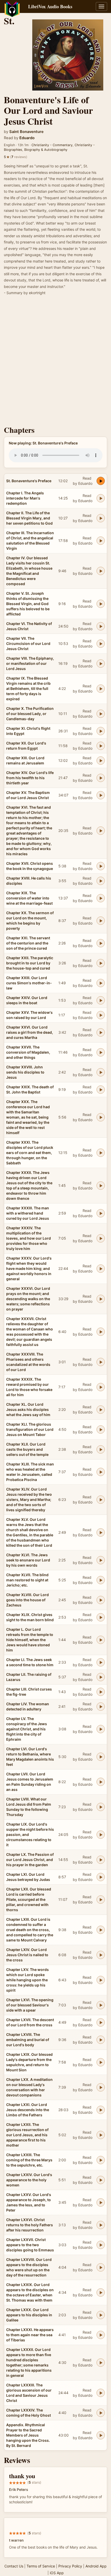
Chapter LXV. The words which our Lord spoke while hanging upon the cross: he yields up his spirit (27, 1980)
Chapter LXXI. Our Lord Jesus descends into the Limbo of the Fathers (28, 2110)
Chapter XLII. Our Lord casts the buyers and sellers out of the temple (27, 1449)
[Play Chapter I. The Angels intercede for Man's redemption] (101, 498)
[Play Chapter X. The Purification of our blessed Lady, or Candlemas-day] (101, 714)
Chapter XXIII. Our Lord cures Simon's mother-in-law (29, 983)
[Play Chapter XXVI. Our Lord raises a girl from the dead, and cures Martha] (101, 1032)
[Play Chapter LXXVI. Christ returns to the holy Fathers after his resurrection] (101, 2225)
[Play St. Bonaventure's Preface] (101, 481)
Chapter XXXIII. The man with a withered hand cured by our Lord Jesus (28, 1213)
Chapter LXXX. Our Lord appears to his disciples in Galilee (29, 2315)
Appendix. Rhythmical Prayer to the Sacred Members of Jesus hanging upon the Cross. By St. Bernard (28, 2435)
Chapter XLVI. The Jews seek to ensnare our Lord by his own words (28, 1560)
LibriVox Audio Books (50, 6)
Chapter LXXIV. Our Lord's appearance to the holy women (29, 2180)
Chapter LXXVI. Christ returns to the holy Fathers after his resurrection (30, 2225)
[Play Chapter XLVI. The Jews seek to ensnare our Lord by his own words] (101, 1560)
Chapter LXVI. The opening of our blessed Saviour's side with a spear (30, 2005)
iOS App (57, 2573)
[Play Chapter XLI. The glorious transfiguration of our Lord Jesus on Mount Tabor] (101, 1430)
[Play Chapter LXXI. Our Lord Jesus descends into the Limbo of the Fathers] (101, 2110)
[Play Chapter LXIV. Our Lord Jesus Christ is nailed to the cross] (101, 1955)
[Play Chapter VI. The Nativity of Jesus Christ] (101, 626)
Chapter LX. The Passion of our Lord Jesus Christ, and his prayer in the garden (30, 1860)
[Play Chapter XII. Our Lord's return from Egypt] (101, 746)
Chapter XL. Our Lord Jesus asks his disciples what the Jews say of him (28, 1409)
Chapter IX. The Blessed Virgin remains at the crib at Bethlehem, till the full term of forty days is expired (28, 688)
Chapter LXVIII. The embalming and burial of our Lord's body (28, 2040)
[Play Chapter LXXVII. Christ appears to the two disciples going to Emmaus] (101, 2245)
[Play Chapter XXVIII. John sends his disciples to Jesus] (101, 1072)
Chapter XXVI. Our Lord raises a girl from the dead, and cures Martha (30, 1032)
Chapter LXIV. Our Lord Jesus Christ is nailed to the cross (27, 1955)
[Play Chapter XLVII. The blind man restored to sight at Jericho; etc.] (101, 1580)
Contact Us (14, 2566)
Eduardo (27, 138)
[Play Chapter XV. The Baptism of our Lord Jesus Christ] (101, 795)
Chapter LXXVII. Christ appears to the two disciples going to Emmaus (30, 2245)
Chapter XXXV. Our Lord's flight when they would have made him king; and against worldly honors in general (29, 1268)
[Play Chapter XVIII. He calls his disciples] (101, 881)
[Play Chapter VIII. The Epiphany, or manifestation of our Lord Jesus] (101, 664)
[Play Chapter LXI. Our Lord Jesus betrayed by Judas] (101, 1877)
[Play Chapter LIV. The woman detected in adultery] (101, 1707)
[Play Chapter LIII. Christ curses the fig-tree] (101, 1692)
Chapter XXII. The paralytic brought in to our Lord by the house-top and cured (30, 963)
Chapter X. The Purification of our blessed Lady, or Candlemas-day (30, 714)
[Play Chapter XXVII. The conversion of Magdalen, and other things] (101, 1052)
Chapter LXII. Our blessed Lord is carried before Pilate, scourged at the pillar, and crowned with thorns (29, 1899)
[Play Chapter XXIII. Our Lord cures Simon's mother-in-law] (101, 983)
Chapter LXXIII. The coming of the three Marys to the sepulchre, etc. (29, 2160)
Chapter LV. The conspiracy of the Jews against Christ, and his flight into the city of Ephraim (27, 1729)
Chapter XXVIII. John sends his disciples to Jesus (25, 1072)
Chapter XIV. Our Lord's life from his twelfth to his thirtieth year (30, 778)
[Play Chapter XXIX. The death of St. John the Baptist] (101, 1090)
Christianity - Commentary (52, 145)
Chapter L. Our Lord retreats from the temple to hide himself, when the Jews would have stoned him (30, 1640)
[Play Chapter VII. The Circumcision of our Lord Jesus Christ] (101, 644)
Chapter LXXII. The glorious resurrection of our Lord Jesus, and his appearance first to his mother (27, 2135)
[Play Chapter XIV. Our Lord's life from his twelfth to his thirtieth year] (101, 778)
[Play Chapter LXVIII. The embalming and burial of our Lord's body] (101, 2040)
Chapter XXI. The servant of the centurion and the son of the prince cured (28, 943)
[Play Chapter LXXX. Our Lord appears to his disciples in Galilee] (101, 2315)
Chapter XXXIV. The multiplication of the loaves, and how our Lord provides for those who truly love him (29, 1238)
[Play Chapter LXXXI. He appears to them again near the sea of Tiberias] (101, 2335)
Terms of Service (41, 2566)
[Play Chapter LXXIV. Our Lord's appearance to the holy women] (101, 2180)
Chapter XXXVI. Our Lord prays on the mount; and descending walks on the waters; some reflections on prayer (28, 1299)
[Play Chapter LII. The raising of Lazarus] (101, 1677)
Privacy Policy (70, 2566)
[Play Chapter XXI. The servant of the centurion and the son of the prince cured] (101, 943)
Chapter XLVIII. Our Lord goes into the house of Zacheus (27, 1600)
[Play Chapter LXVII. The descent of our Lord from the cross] (101, 2022)
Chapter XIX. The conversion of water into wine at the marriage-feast (29, 898)
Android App (96, 2566)
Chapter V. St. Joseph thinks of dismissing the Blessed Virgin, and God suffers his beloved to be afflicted (28, 604)
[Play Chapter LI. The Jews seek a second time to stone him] (101, 1662)
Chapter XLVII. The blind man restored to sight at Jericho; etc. (27, 1580)
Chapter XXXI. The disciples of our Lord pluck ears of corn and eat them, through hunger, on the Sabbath (30, 1153)
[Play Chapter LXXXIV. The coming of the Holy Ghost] (101, 2413)
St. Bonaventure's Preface (29, 481)
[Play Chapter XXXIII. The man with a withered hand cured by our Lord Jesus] (101, 1213)
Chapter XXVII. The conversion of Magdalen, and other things (28, 1052)
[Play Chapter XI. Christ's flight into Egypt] (101, 731)
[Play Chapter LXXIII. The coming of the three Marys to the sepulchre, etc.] (101, 2160)
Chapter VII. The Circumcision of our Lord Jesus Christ (28, 643)
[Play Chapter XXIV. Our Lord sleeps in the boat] (101, 1000)
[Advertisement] (55, 362)
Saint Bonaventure (26, 132)
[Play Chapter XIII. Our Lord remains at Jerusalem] (101, 761)
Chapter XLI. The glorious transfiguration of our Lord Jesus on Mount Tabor (30, 1429)
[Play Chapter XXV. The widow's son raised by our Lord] (101, 1015)
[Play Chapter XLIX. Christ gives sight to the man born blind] (101, 1617)
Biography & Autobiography (46, 150)
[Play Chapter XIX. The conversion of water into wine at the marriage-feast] (101, 898)
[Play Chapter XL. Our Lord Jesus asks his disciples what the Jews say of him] (101, 1410)
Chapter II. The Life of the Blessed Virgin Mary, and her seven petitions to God (29, 518)
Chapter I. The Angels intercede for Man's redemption (25, 498)
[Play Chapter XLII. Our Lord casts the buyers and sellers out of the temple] (101, 1449)
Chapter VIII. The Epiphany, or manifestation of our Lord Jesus (30, 663)
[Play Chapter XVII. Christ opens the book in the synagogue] (101, 866)
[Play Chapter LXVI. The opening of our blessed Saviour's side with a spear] (101, 2005)
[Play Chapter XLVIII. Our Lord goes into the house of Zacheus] (101, 1600)
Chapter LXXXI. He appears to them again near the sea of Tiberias (30, 2335)
